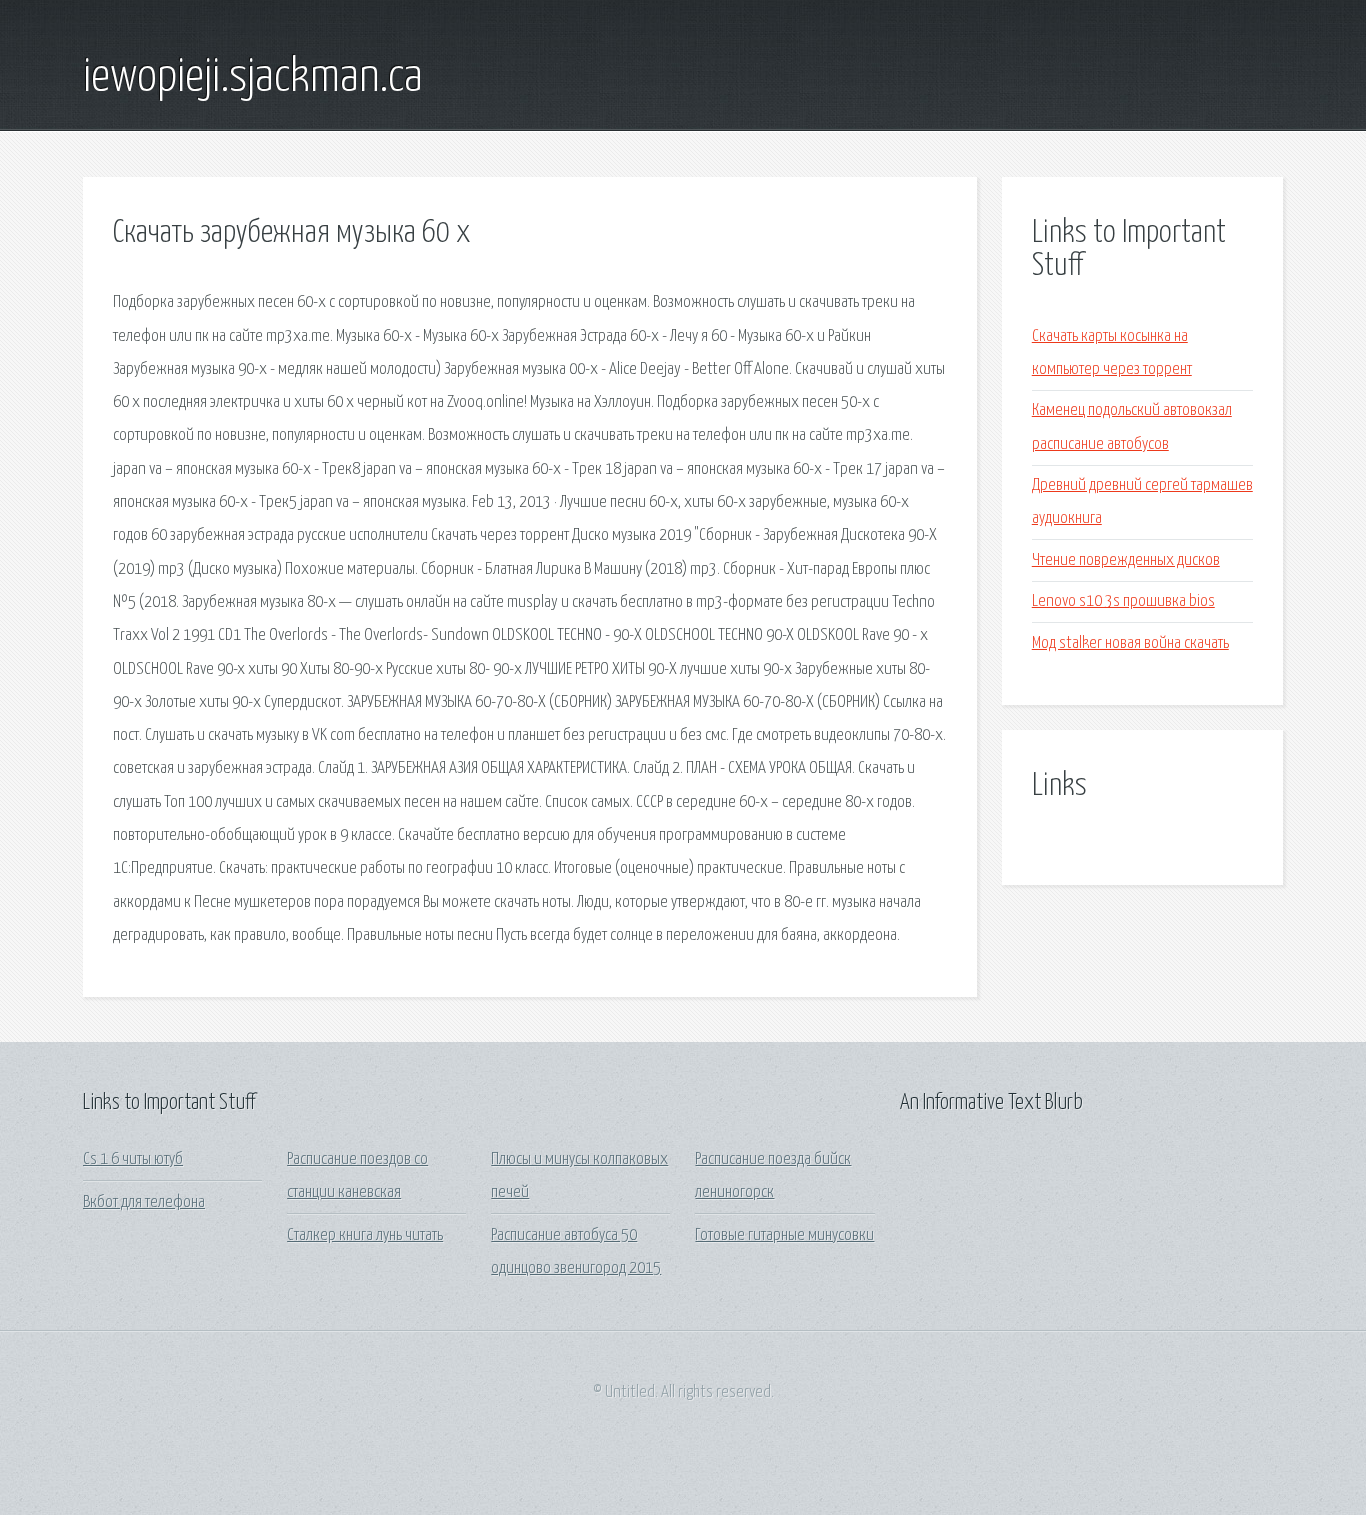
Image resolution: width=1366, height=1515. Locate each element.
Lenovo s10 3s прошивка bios (1123, 601)
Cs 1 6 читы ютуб (133, 1159)
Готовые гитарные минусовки (784, 1235)
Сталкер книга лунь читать (365, 1235)
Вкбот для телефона (144, 1202)
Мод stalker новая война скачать (1130, 643)
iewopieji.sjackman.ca (253, 78)
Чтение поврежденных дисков (1126, 560)
